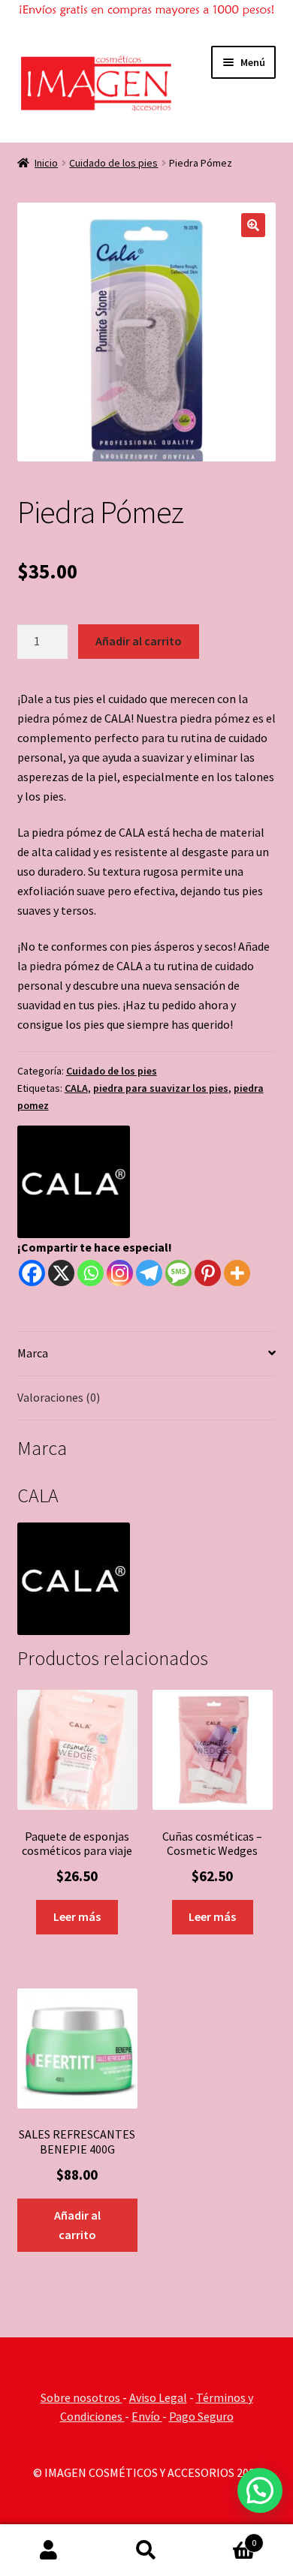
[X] (61, 1273)
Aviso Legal (158, 2397)
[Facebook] (32, 1273)
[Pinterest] (208, 1273)
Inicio (46, 163)
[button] (253, 225)
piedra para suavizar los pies (161, 1088)
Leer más (77, 1916)
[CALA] (74, 1182)
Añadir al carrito (139, 641)
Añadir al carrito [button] (77, 2225)
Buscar (146, 2550)
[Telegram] (149, 1273)
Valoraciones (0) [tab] (59, 1397)
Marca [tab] (33, 1353)
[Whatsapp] (91, 1273)
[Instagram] (120, 1273)
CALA (76, 1088)
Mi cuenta (49, 2550)
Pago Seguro (201, 2416)
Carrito (226, 2537)
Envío (147, 2416)
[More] (237, 1273)
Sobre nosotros (82, 2397)
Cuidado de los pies (113, 163)
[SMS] (178, 1273)
